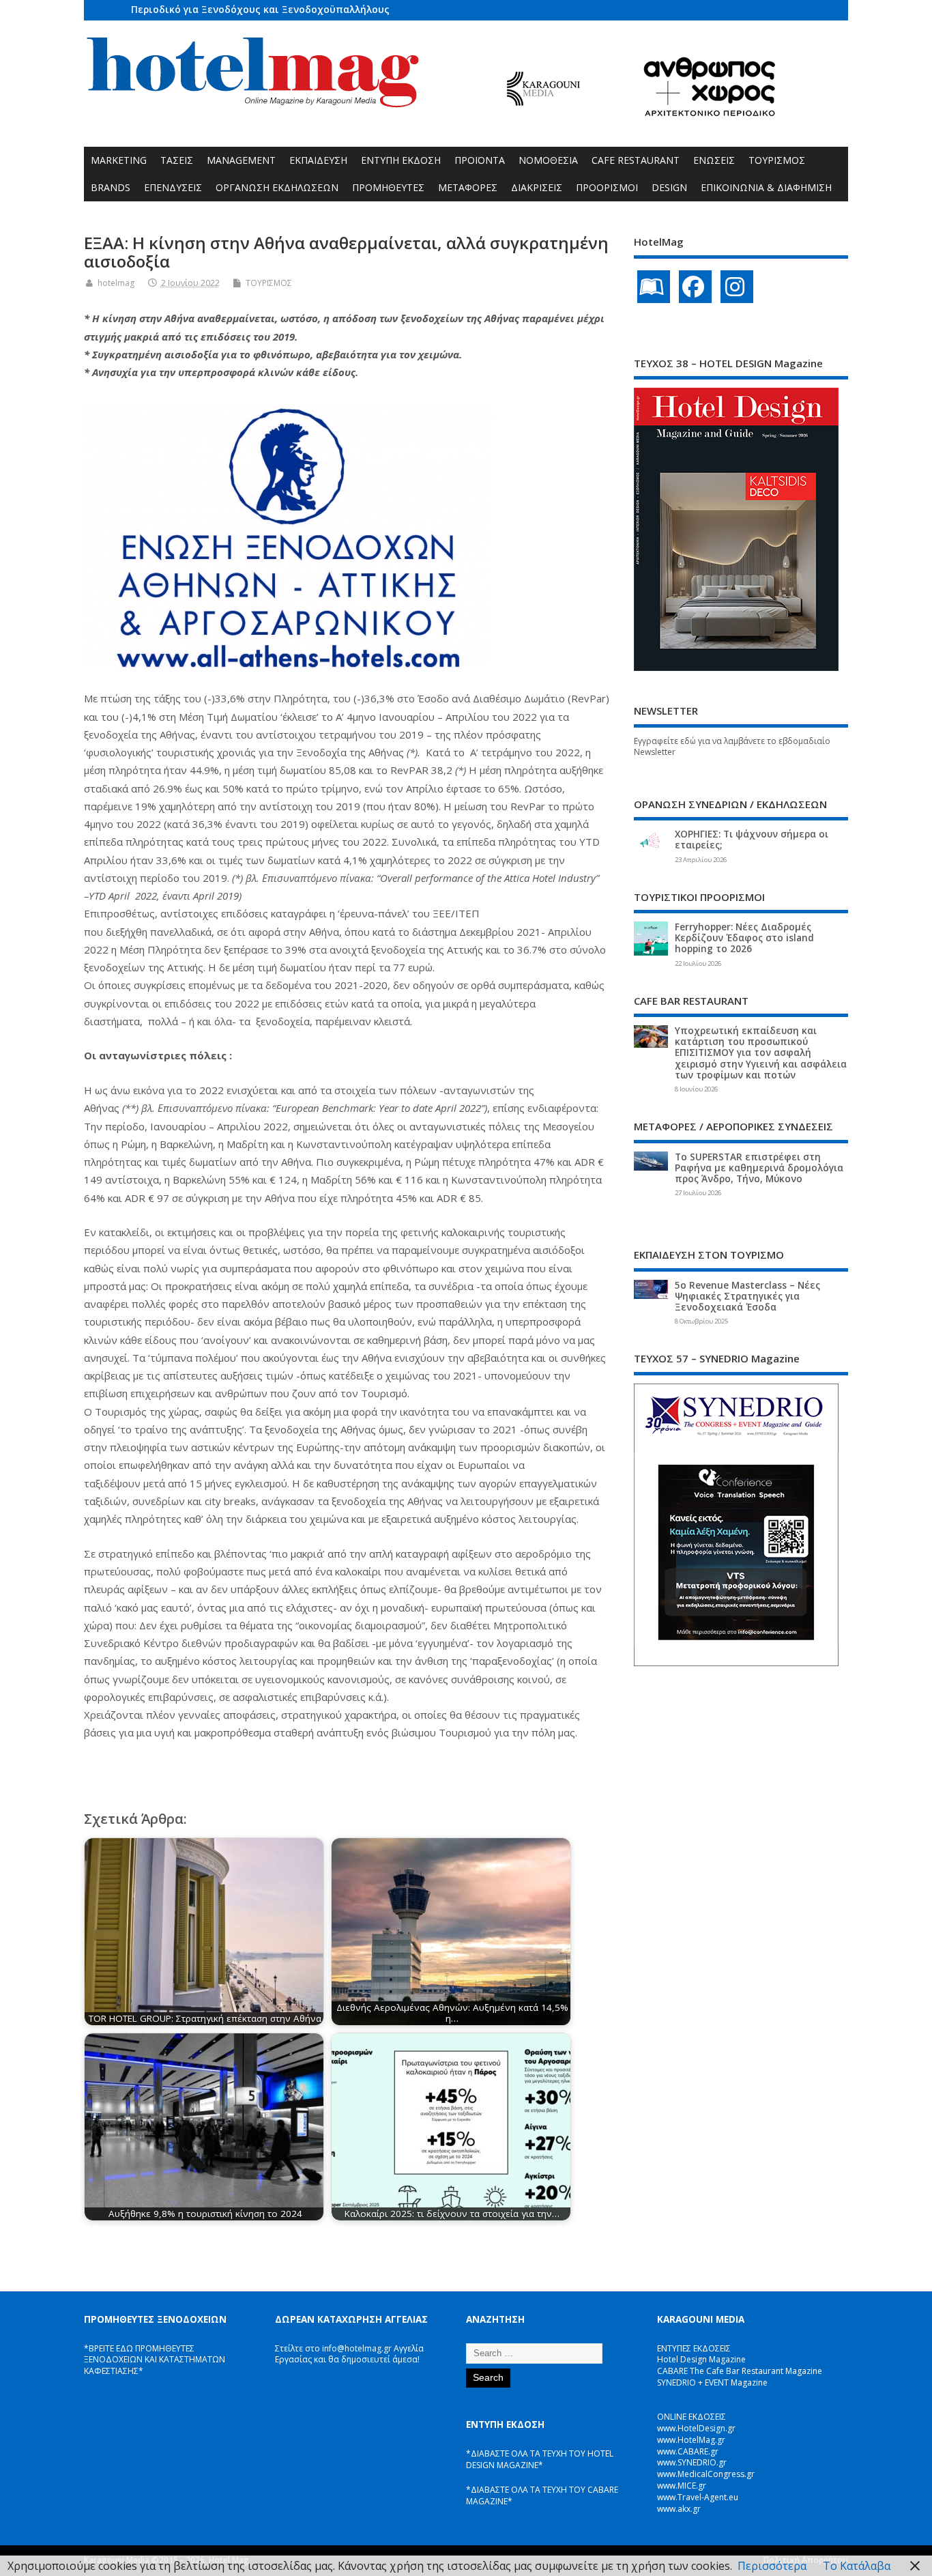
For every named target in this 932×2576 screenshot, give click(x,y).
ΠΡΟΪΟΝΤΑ (480, 160)
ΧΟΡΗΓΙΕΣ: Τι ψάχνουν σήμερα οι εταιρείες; (752, 840)
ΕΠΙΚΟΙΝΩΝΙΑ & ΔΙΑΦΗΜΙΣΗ (766, 187)
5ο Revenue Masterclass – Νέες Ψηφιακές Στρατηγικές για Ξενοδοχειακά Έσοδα (747, 1296)
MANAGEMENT (241, 160)
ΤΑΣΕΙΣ (177, 160)
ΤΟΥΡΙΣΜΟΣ (777, 160)
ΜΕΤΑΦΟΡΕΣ (468, 187)
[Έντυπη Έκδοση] (654, 287)
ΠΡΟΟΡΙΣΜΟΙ (607, 187)
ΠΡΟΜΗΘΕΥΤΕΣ (388, 187)
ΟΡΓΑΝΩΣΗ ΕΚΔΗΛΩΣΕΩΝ (277, 187)
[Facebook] (695, 287)
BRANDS (111, 187)
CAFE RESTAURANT (636, 160)
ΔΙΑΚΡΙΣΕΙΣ (537, 187)
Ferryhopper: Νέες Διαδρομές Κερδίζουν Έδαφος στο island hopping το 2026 (744, 938)
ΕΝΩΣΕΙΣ (714, 160)
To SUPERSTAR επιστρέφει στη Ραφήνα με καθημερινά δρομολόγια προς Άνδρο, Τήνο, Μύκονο (759, 1168)
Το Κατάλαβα (857, 2566)
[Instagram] (737, 287)
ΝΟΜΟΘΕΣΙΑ (548, 160)
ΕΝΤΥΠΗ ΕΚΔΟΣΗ (401, 160)
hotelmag (116, 283)
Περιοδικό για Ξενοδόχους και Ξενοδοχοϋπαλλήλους (260, 9)
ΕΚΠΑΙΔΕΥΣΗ (318, 160)
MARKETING (119, 160)
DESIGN (669, 187)
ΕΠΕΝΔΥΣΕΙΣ (173, 187)
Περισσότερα (772, 2566)
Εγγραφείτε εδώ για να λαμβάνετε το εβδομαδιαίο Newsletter (732, 747)
